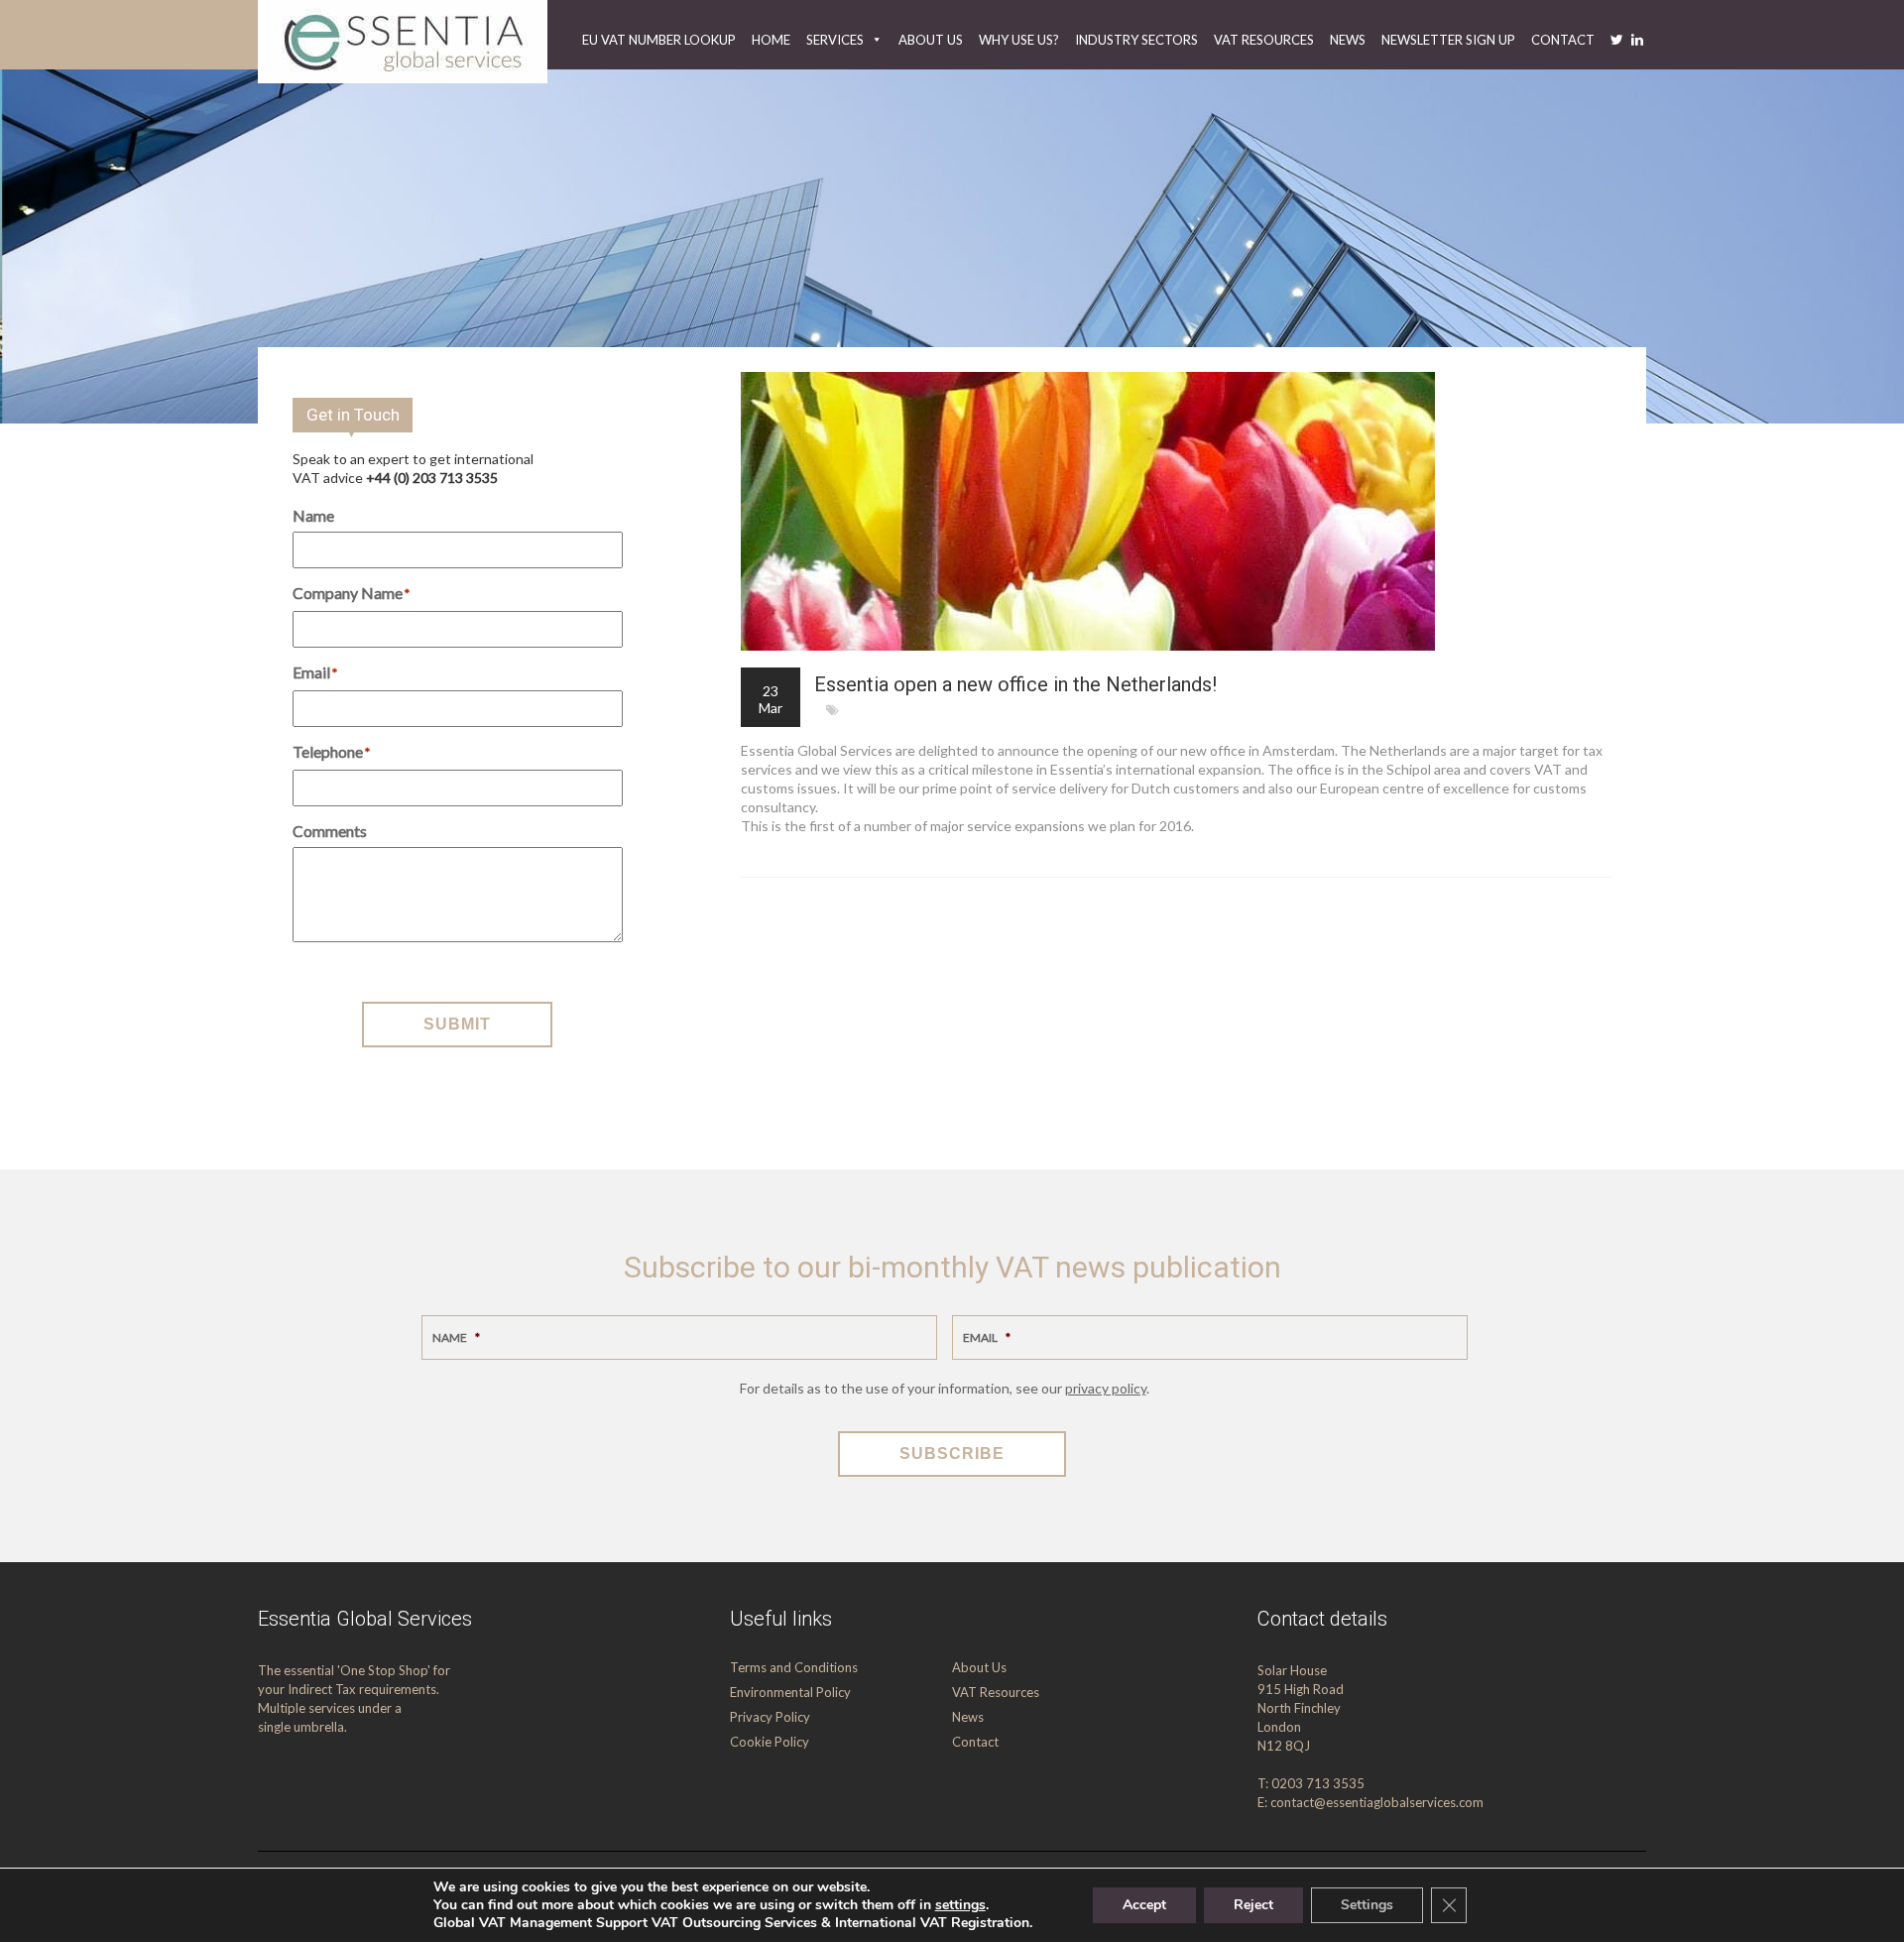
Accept (1144, 1905)
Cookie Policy (770, 1742)
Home (771, 40)
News (1348, 40)
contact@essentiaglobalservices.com (1377, 1802)
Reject (1253, 1905)
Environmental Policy (790, 1692)
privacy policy (1106, 1388)
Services (835, 40)
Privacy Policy (770, 1717)
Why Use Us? (1019, 40)
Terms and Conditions (794, 1667)
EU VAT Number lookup (659, 40)
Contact (1563, 40)
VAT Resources (1264, 40)
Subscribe (952, 1454)
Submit (457, 1024)
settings (960, 1905)
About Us (931, 40)
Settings (1367, 1905)
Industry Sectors (1136, 40)
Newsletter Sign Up (1448, 40)
